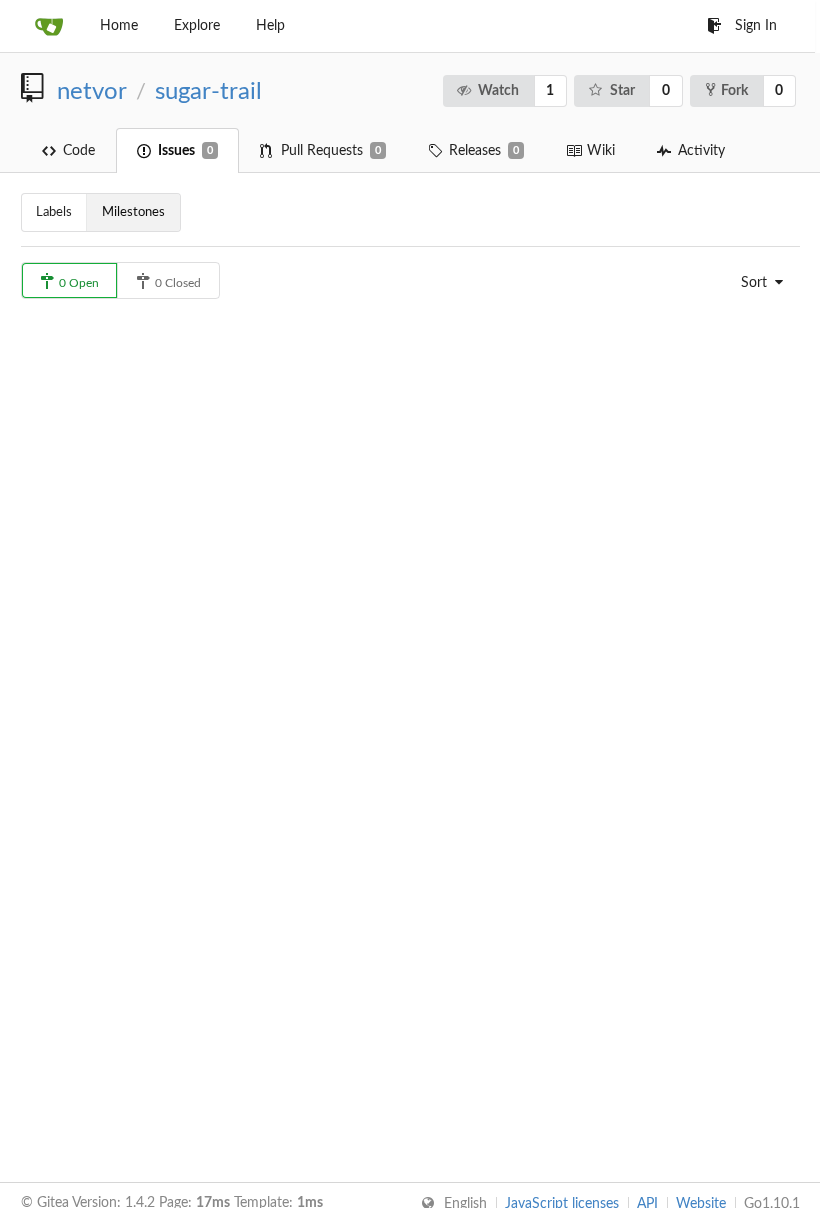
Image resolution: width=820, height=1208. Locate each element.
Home (119, 26)
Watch (498, 91)
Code (79, 151)
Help (270, 26)
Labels (54, 212)
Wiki (601, 151)
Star (622, 91)
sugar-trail (208, 92)
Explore (197, 26)
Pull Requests (331, 151)
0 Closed (176, 283)
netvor (92, 92)
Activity (701, 151)
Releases (484, 151)
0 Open (77, 283)
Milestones (133, 212)
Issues (185, 151)
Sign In (756, 26)
